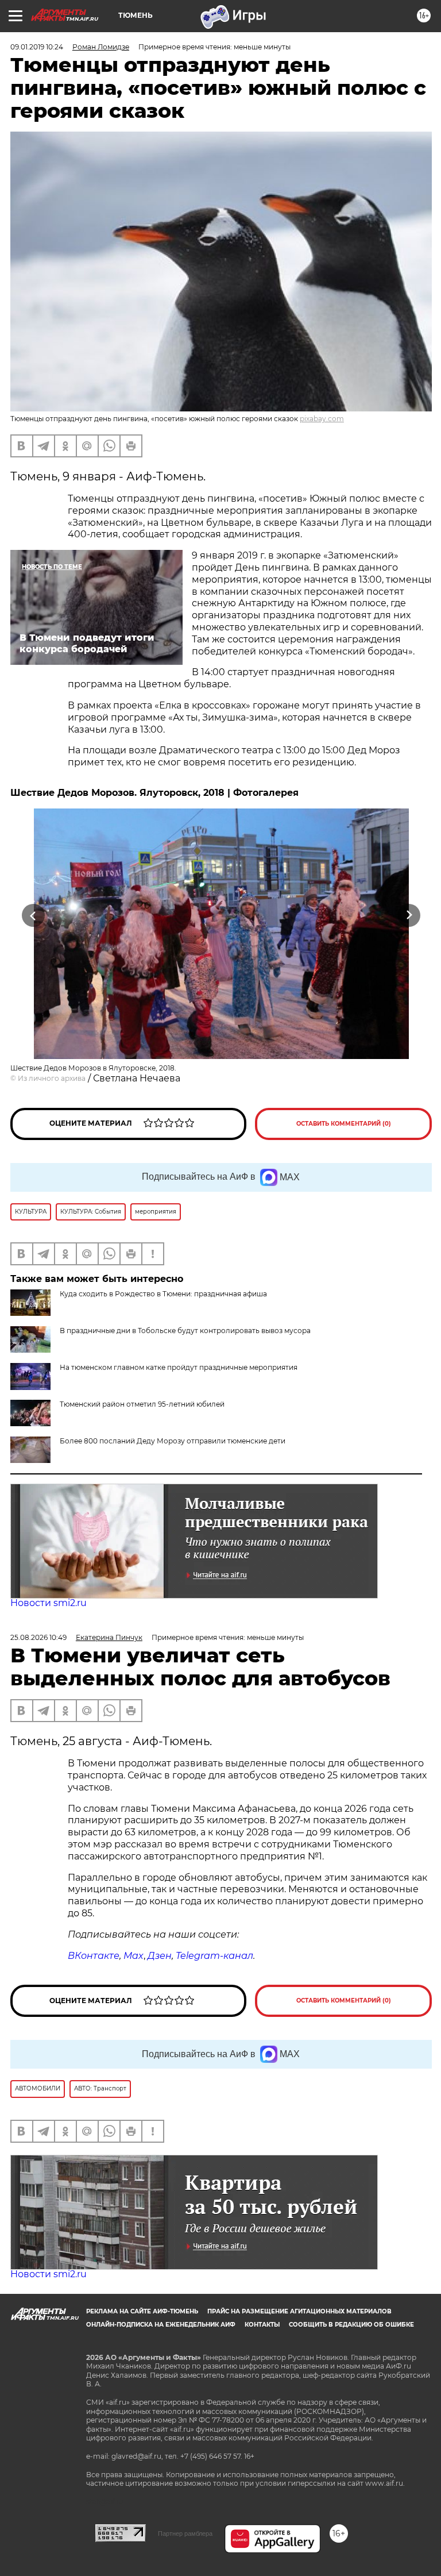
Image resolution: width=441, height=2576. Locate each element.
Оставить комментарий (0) (344, 1124)
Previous (33, 916)
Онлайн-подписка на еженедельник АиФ (161, 2325)
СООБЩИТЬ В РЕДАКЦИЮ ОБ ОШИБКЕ (351, 2325)
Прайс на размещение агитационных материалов (299, 2311)
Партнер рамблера (185, 2533)
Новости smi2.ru (49, 1603)
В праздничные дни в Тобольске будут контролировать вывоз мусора (185, 1331)
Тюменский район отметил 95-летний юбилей (142, 1404)
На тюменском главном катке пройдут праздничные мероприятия (179, 1367)
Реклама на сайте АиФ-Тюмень (142, 2311)
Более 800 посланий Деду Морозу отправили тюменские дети (173, 1441)
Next (409, 916)
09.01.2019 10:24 (37, 47)
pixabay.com (322, 419)
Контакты (262, 2325)
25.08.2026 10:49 (38, 1637)
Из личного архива (52, 1078)
